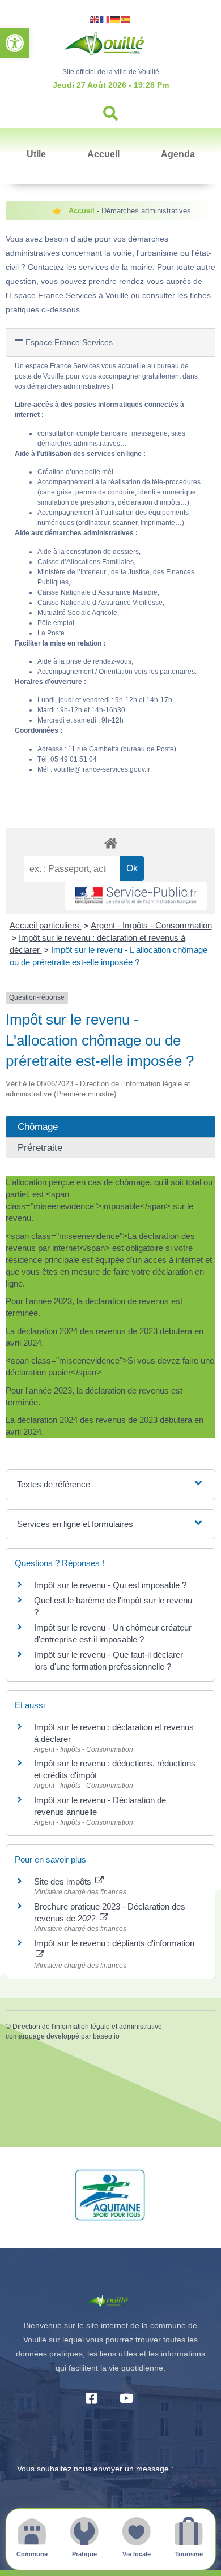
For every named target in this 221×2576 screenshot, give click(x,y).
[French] (105, 18)
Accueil (103, 154)
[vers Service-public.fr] (136, 896)
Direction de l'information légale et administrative (87, 2027)
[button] (15, 43)
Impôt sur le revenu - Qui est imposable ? (110, 1585)
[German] (116, 18)
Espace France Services (69, 342)
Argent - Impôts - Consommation (151, 925)
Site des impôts (64, 1882)
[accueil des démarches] (110, 843)
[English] (95, 18)
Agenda (178, 154)
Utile (36, 154)
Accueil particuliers (46, 925)
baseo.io (106, 2036)
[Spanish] (126, 18)
